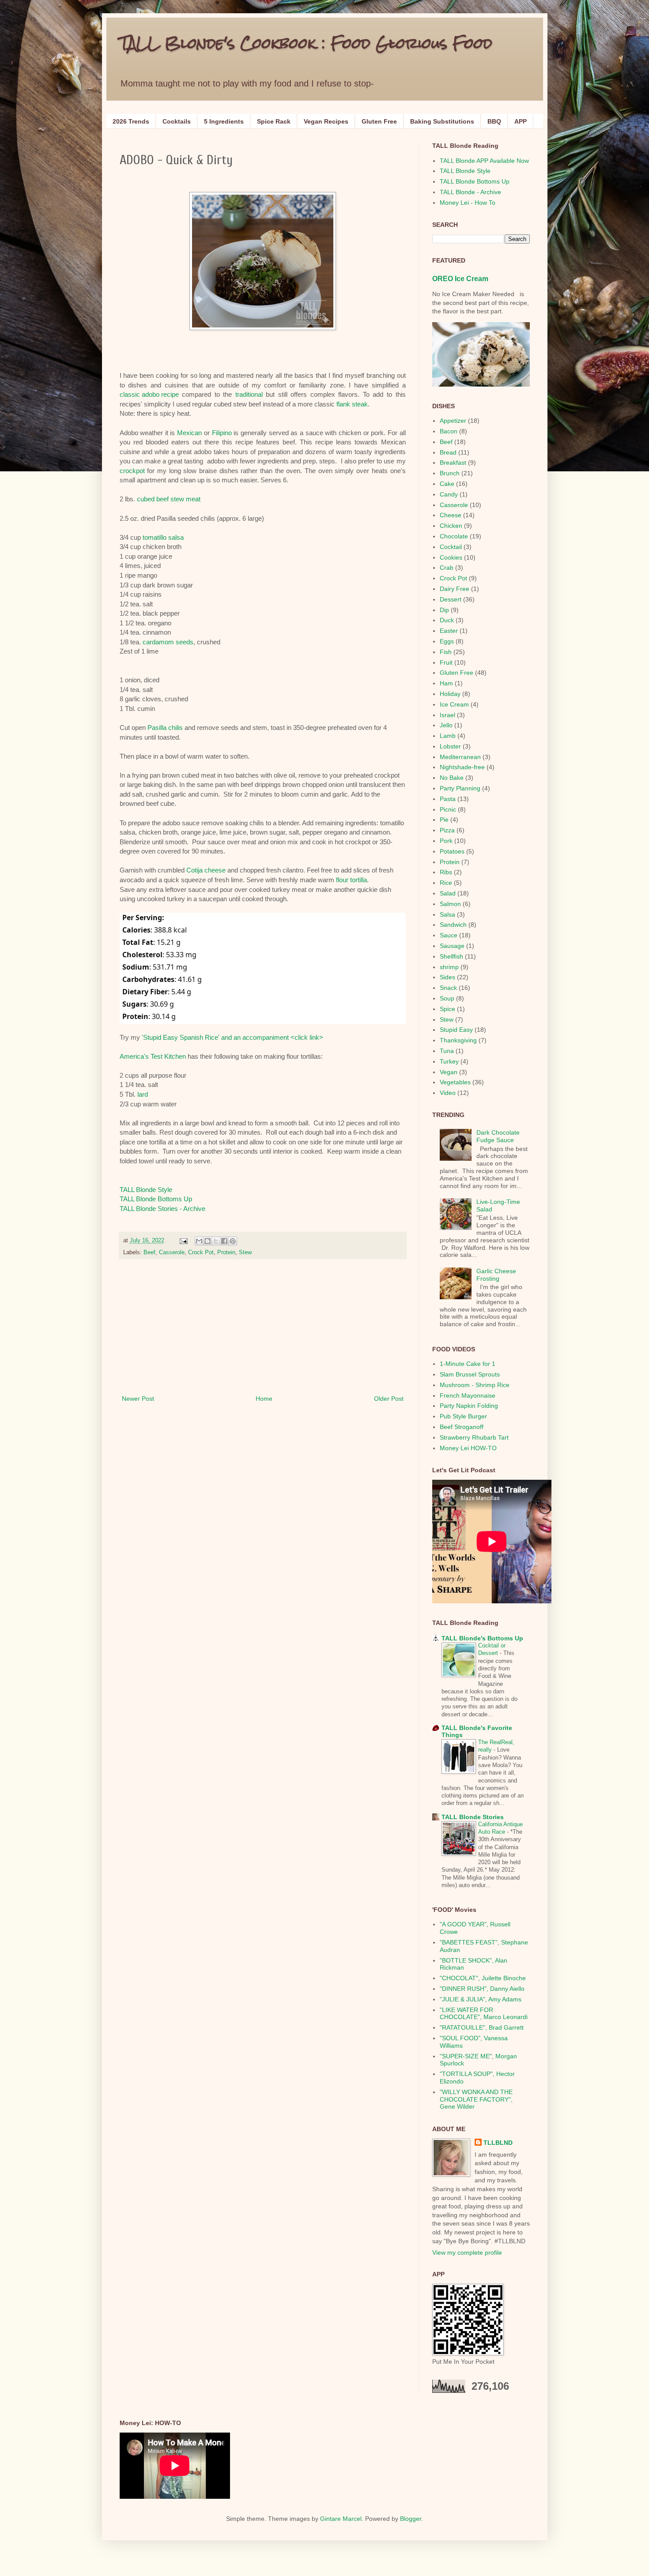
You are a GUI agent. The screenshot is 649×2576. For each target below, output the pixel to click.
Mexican (189, 433)
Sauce (449, 935)
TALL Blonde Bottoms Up (156, 1199)
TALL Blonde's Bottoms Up (482, 1638)
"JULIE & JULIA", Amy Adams (481, 1999)
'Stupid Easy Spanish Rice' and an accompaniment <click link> (232, 1037)
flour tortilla (351, 880)
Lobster (450, 746)
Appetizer (453, 421)
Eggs (447, 641)
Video (448, 1093)
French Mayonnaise (468, 1395)
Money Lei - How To (468, 203)
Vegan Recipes (326, 121)
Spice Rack (274, 121)
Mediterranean (460, 757)
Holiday (450, 694)
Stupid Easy (456, 1030)
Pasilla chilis (165, 728)
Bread (448, 452)
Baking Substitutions (442, 121)
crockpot (132, 471)
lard (143, 1094)
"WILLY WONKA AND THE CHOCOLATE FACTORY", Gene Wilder (476, 2099)
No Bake (452, 778)
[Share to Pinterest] (233, 1241)
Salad (448, 893)
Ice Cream (454, 704)
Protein (226, 1252)
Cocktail (451, 547)
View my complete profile (467, 2253)
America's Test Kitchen (153, 1056)
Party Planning (460, 788)
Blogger (411, 2519)
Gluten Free (379, 121)
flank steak (352, 404)
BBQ (494, 121)
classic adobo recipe (149, 394)
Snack (448, 988)
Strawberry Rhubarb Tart (474, 1437)
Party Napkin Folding (469, 1406)
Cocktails (177, 121)
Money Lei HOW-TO (468, 1448)
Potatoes (452, 851)
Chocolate (454, 536)
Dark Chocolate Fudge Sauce (498, 1136)
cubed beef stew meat (169, 499)
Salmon (450, 904)
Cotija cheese (206, 870)
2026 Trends (131, 121)
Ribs (446, 872)
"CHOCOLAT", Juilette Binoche (483, 1978)
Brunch (450, 473)
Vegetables (455, 1082)
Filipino (222, 433)
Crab (447, 568)
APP (521, 121)
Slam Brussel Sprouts (470, 1374)
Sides (447, 977)
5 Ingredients (224, 121)
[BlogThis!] (208, 1241)
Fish (446, 652)
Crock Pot (201, 1252)
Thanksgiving (458, 1040)
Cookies (451, 557)
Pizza (447, 830)
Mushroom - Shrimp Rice (475, 1385)
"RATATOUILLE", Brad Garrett (482, 2027)
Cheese (451, 515)
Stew (245, 1252)
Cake (447, 484)
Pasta (448, 799)
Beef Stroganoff (462, 1427)
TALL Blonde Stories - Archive (162, 1209)
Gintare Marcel (341, 2519)
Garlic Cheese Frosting (496, 1275)
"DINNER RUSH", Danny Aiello (482, 1989)
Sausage (452, 946)
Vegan (449, 1072)
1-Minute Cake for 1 (468, 1364)
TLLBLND (498, 2143)
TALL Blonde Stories (473, 1817)
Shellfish (451, 956)
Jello (446, 725)
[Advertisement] (263, 1327)
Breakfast (453, 463)
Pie (444, 820)
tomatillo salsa (163, 537)
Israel (447, 715)
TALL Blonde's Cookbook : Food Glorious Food (306, 43)
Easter (449, 631)
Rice (446, 883)
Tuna (447, 1051)
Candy (449, 494)
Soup (447, 998)
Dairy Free (455, 589)
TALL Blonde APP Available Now (484, 161)
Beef (149, 1252)
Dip (444, 610)
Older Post (389, 1399)
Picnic (448, 809)
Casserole (172, 1252)
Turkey (449, 1061)
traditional (249, 394)
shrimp (449, 967)
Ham (446, 683)
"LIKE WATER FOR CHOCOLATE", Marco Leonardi (484, 2014)
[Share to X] (216, 1241)
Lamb (448, 736)
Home (264, 1399)
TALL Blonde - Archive (470, 192)
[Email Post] (183, 1241)
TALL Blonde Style (146, 1190)
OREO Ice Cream (460, 278)
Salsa (447, 914)
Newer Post (138, 1399)
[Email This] (199, 1241)
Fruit (446, 662)
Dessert (451, 599)
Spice (447, 1009)
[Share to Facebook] (224, 1241)
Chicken (451, 526)
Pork (446, 841)
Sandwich (453, 925)
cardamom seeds (168, 642)
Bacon (449, 431)
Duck (447, 620)
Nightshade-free (462, 767)
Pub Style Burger (463, 1416)
